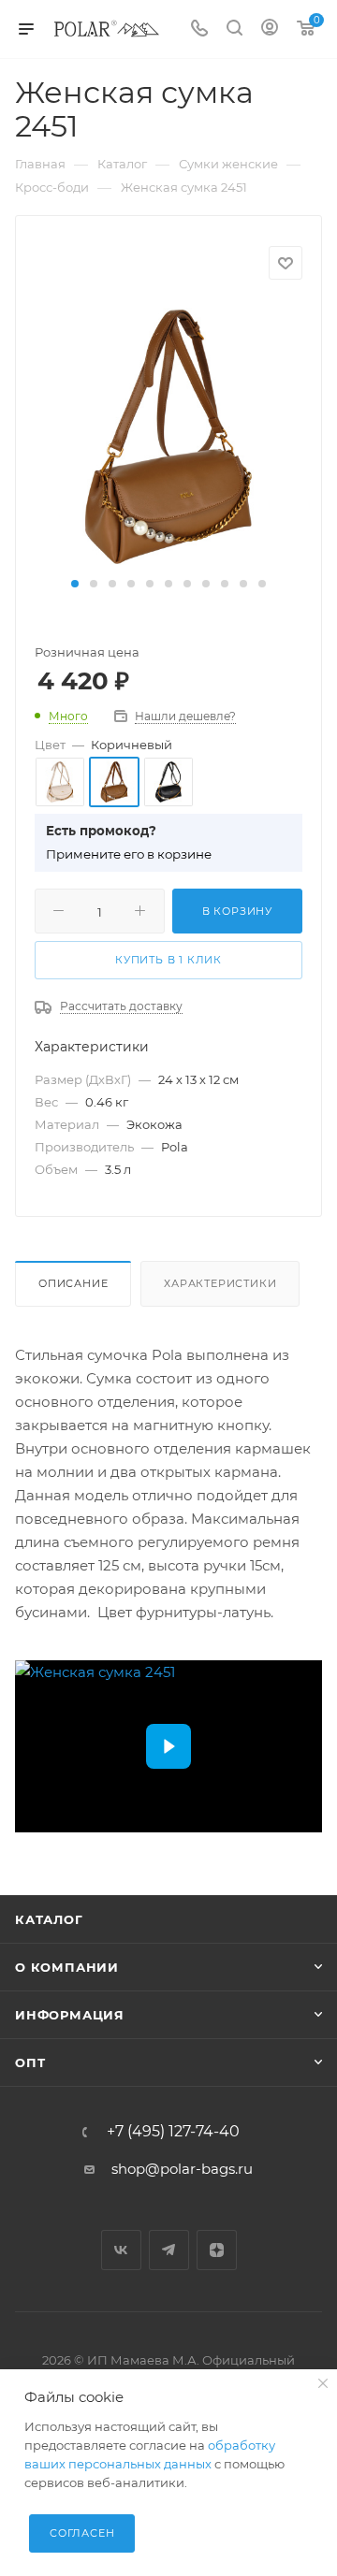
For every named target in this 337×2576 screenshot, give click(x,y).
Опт (30, 2062)
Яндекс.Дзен (217, 2250)
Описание (73, 1283)
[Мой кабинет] (270, 29)
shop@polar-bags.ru (182, 2169)
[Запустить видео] (168, 1746)
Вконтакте (121, 2250)
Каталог (49, 1919)
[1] (168, 435)
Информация (70, 2015)
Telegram (169, 2250)
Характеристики (220, 1283)
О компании (67, 1967)
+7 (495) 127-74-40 (173, 2132)
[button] (75, 584)
